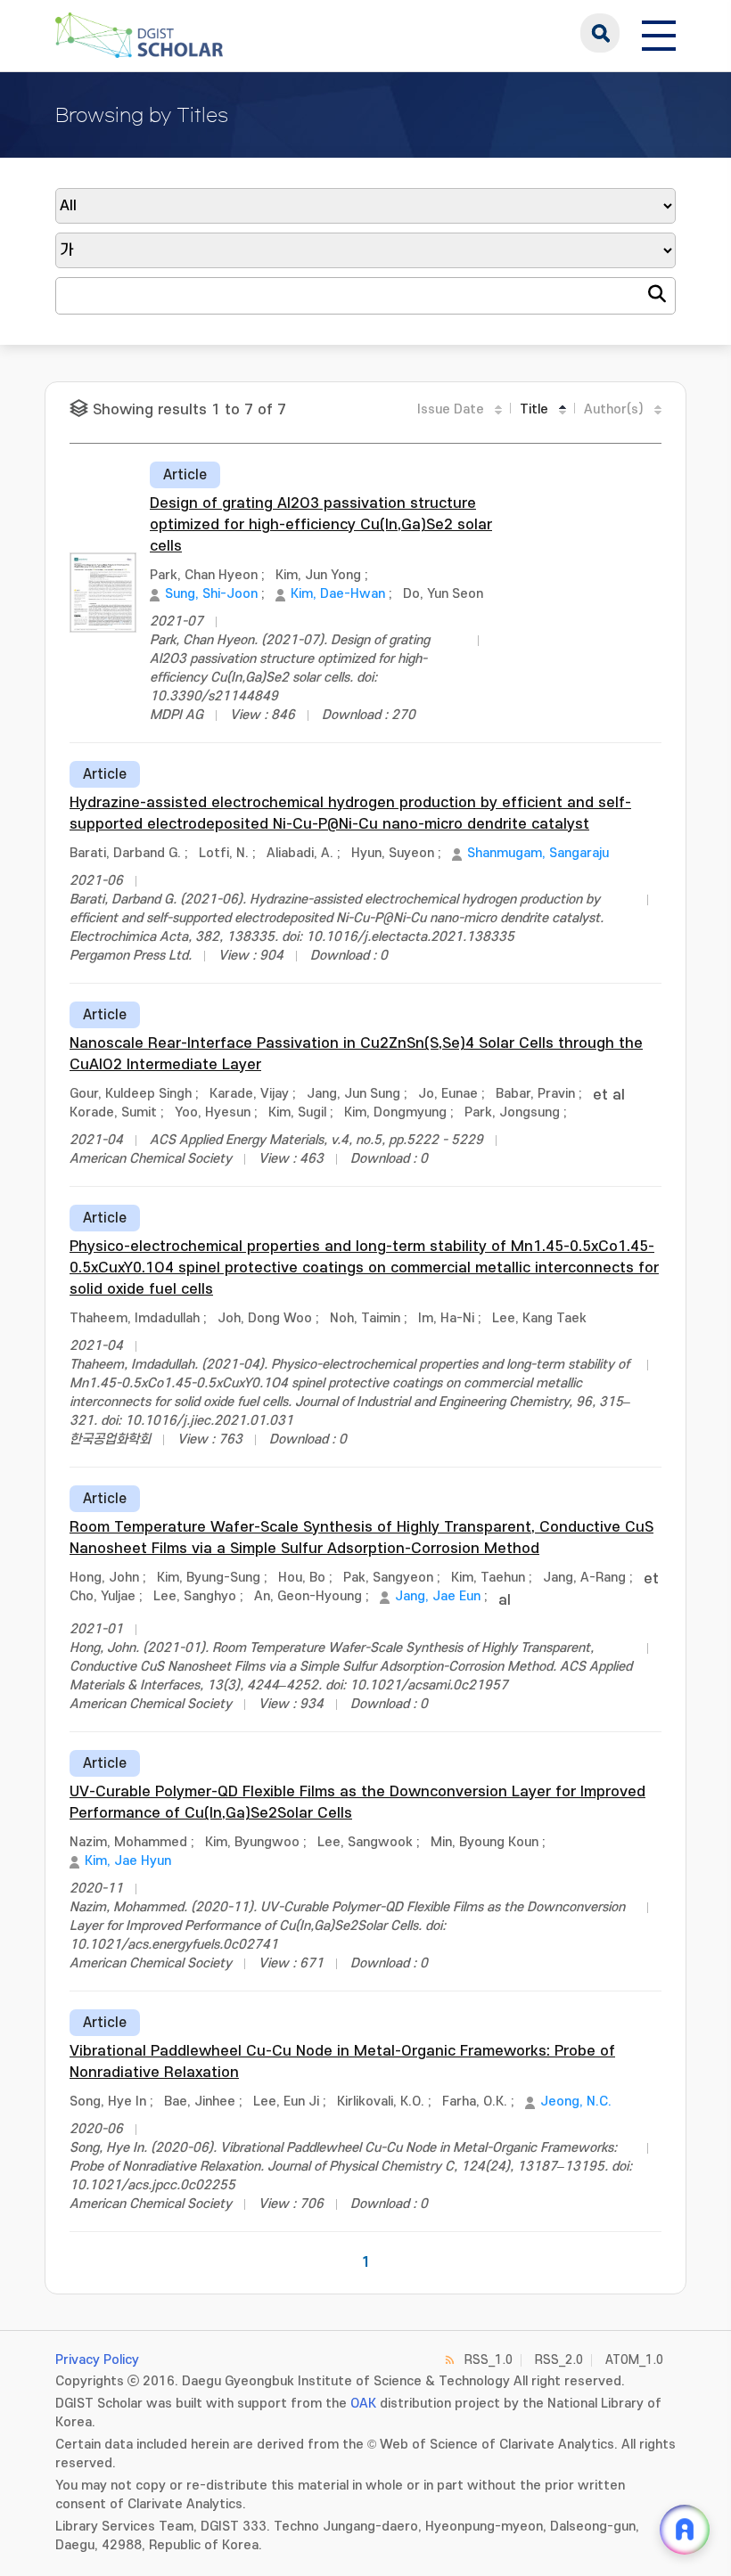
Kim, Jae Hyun (128, 1861)
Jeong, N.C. (576, 2102)
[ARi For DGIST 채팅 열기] (685, 2530)
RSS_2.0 (559, 2360)
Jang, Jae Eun (438, 1596)
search (600, 33)
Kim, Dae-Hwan (338, 594)
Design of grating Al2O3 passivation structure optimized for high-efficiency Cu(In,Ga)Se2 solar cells (321, 525)
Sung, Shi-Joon (211, 594)
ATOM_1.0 (634, 2360)
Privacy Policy (97, 2360)
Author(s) (614, 409)
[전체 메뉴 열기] (659, 33)
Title (534, 409)
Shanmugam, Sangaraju (538, 853)
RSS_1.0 (489, 2360)
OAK (363, 2404)
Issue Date (451, 409)
